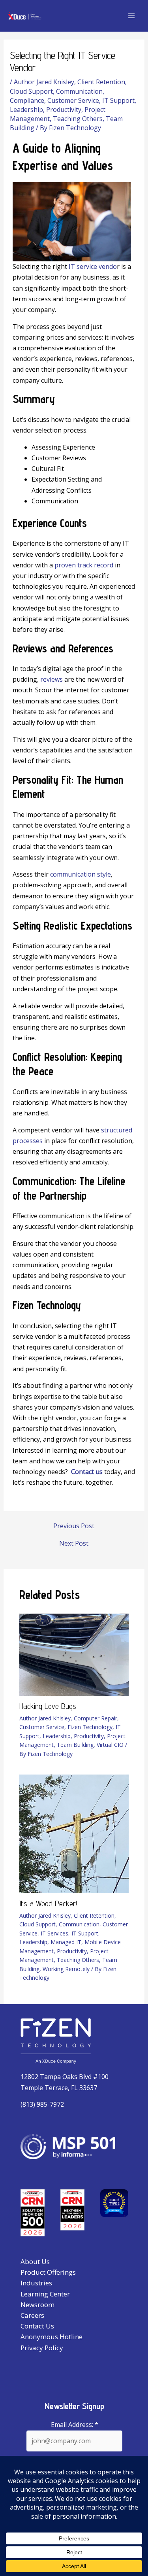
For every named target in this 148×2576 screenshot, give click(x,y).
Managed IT (66, 1942)
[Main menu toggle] (131, 16)
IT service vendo (93, 266)
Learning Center (45, 2294)
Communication (79, 91)
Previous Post (74, 1526)
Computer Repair (96, 1718)
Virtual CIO (110, 1745)
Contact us (87, 1472)
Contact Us (37, 2326)
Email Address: (75, 2425)
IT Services (54, 1933)
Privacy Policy (42, 2348)
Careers (32, 2315)
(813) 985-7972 (42, 2104)
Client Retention (101, 82)
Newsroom (37, 2305)
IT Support (118, 100)
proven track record (84, 565)
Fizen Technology (90, 1727)
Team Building (75, 1745)
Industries (36, 2283)
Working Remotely (66, 1969)
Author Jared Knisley (44, 82)
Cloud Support (31, 91)
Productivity (64, 110)
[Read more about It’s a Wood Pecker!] (74, 1833)
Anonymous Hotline (52, 2337)
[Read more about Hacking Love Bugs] (74, 1654)
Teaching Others (78, 119)
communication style (81, 874)
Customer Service (73, 100)
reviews (52, 679)
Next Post (74, 1543)
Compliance (27, 100)
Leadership (26, 110)
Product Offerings (48, 2272)
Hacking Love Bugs (48, 1706)
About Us (35, 2261)
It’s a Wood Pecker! (48, 1903)
